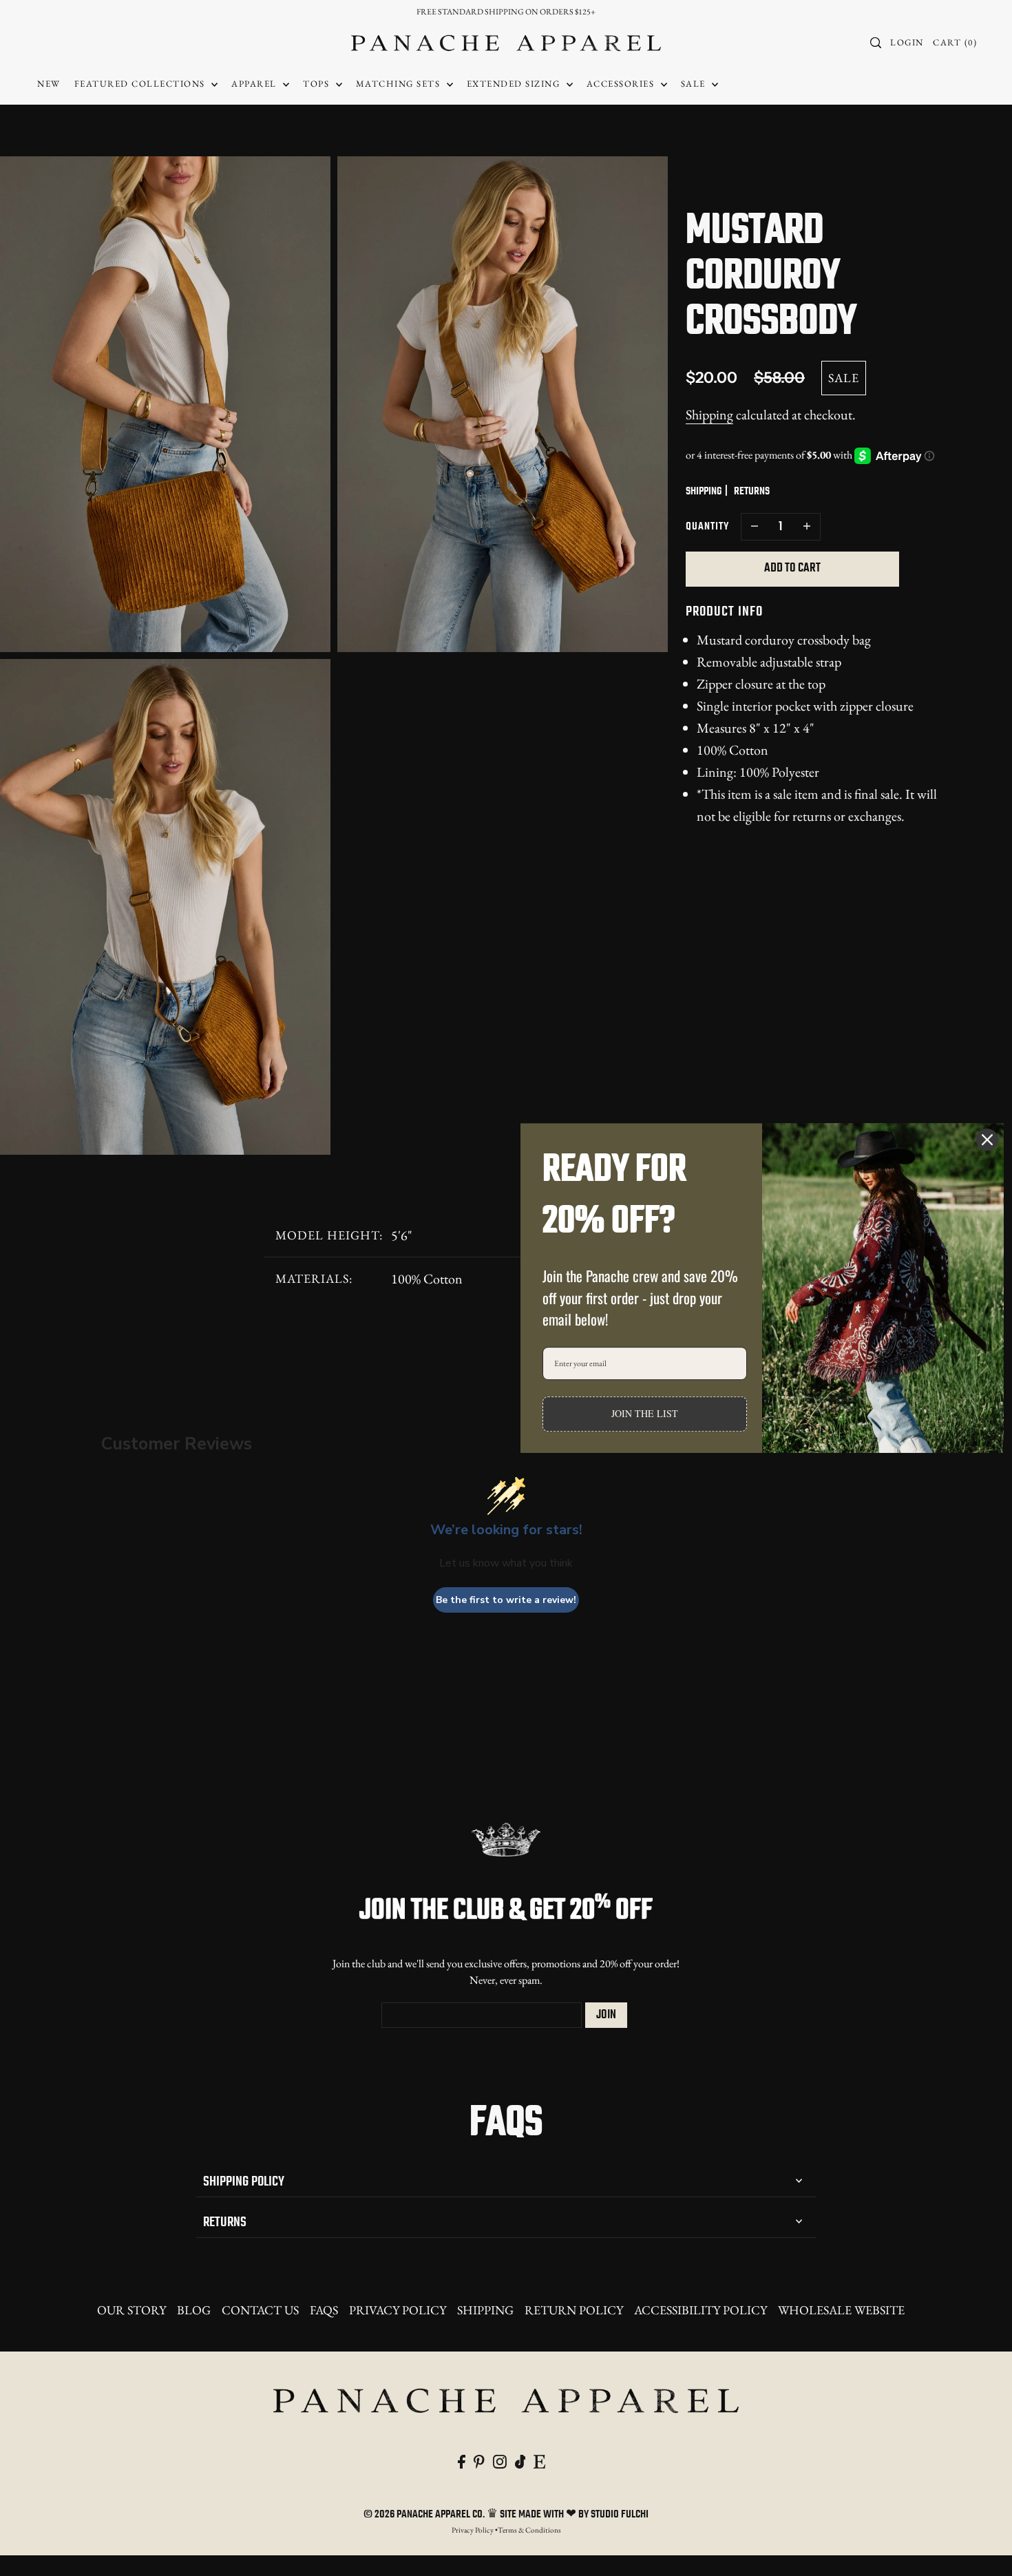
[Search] (876, 43)
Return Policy (574, 2310)
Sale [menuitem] (695, 84)
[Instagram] (500, 2460)
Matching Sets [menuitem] (400, 84)
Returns (225, 2222)
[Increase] (807, 527)
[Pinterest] (479, 2460)
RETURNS (752, 492)
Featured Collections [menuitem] (141, 84)
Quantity (707, 527)
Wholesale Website (841, 2310)
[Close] (987, 1140)
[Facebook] (462, 2460)
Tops (318, 84)
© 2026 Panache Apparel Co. (425, 2515)
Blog (194, 2310)
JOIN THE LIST (645, 1413)
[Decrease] (755, 527)
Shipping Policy (244, 2182)
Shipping (709, 415)
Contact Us (260, 2310)
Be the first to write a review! (506, 1600)
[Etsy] (539, 2460)
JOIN (606, 2015)
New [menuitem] (49, 84)
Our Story (131, 2310)
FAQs (324, 2310)
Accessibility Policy (700, 2310)
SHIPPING (704, 492)
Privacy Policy (398, 2310)
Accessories (622, 84)
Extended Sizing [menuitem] (515, 84)
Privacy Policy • (475, 2530)
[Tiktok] (520, 2460)
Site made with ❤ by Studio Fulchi (574, 2515)
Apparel (255, 84)
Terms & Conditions (529, 2530)
